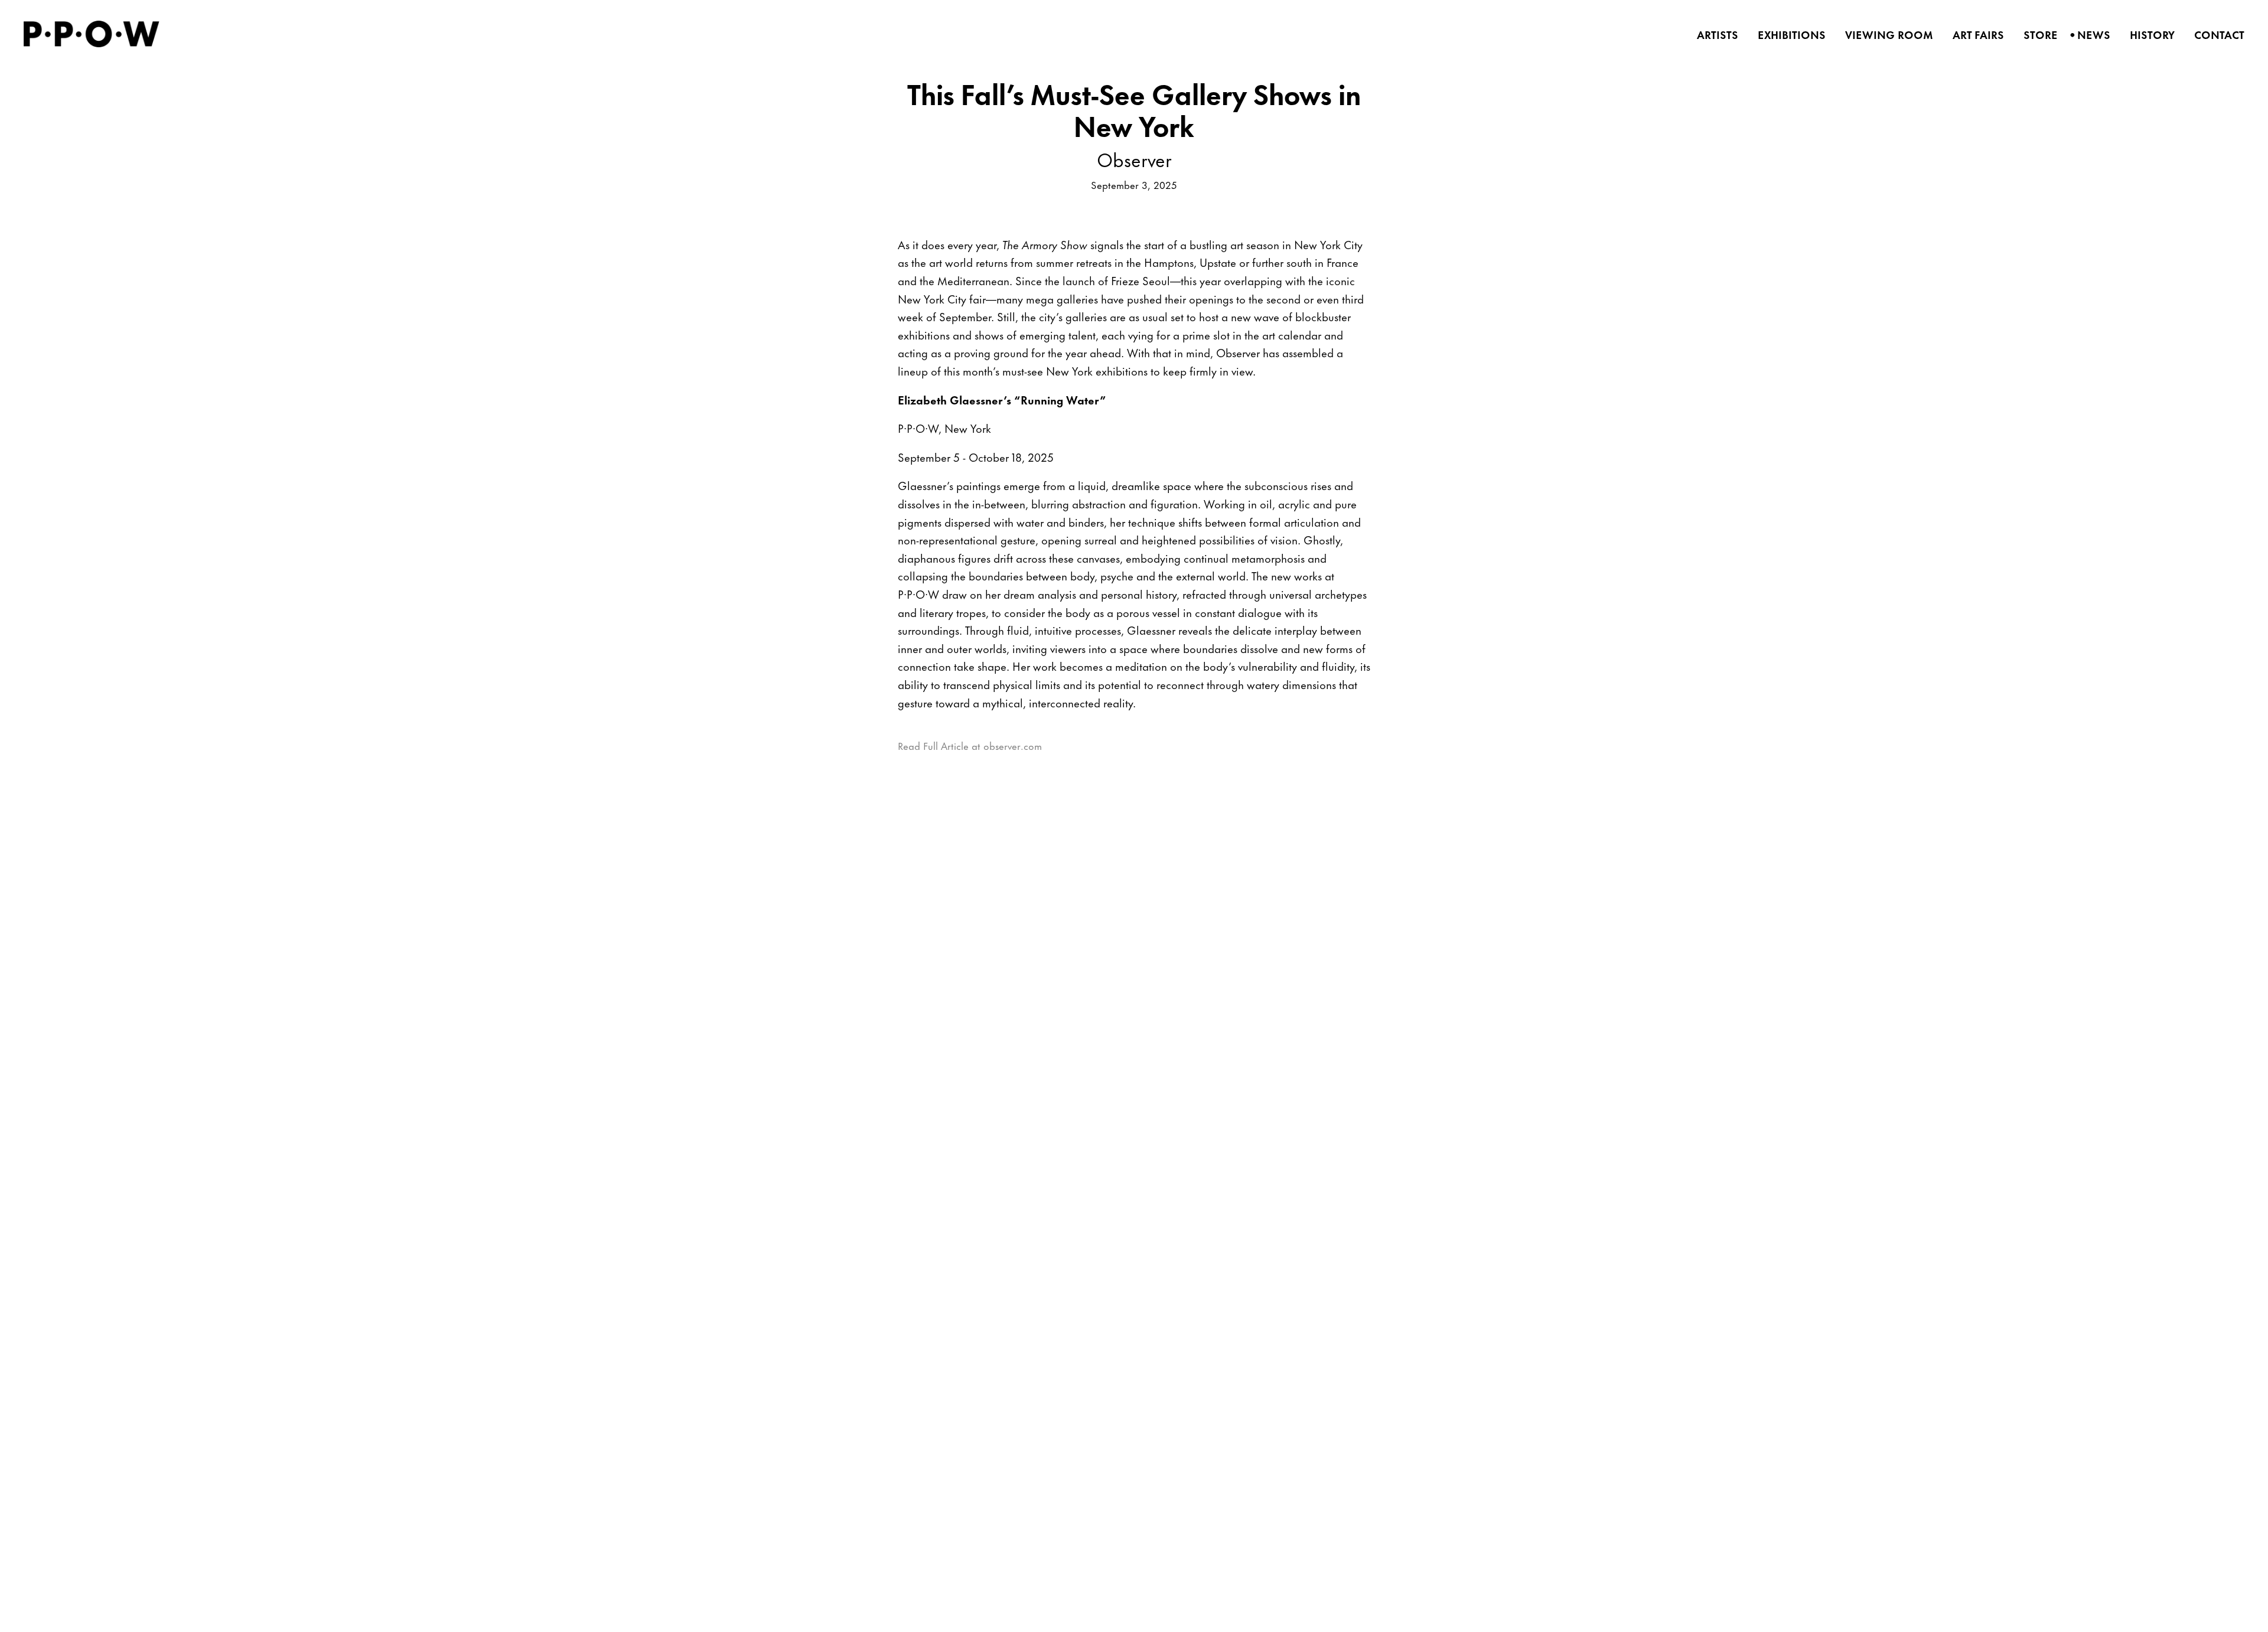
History (2148, 35)
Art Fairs (1974, 35)
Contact (2215, 35)
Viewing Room (1885, 35)
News (2090, 35)
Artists (1714, 35)
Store (2037, 35)
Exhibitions (1788, 35)
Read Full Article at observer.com (970, 745)
